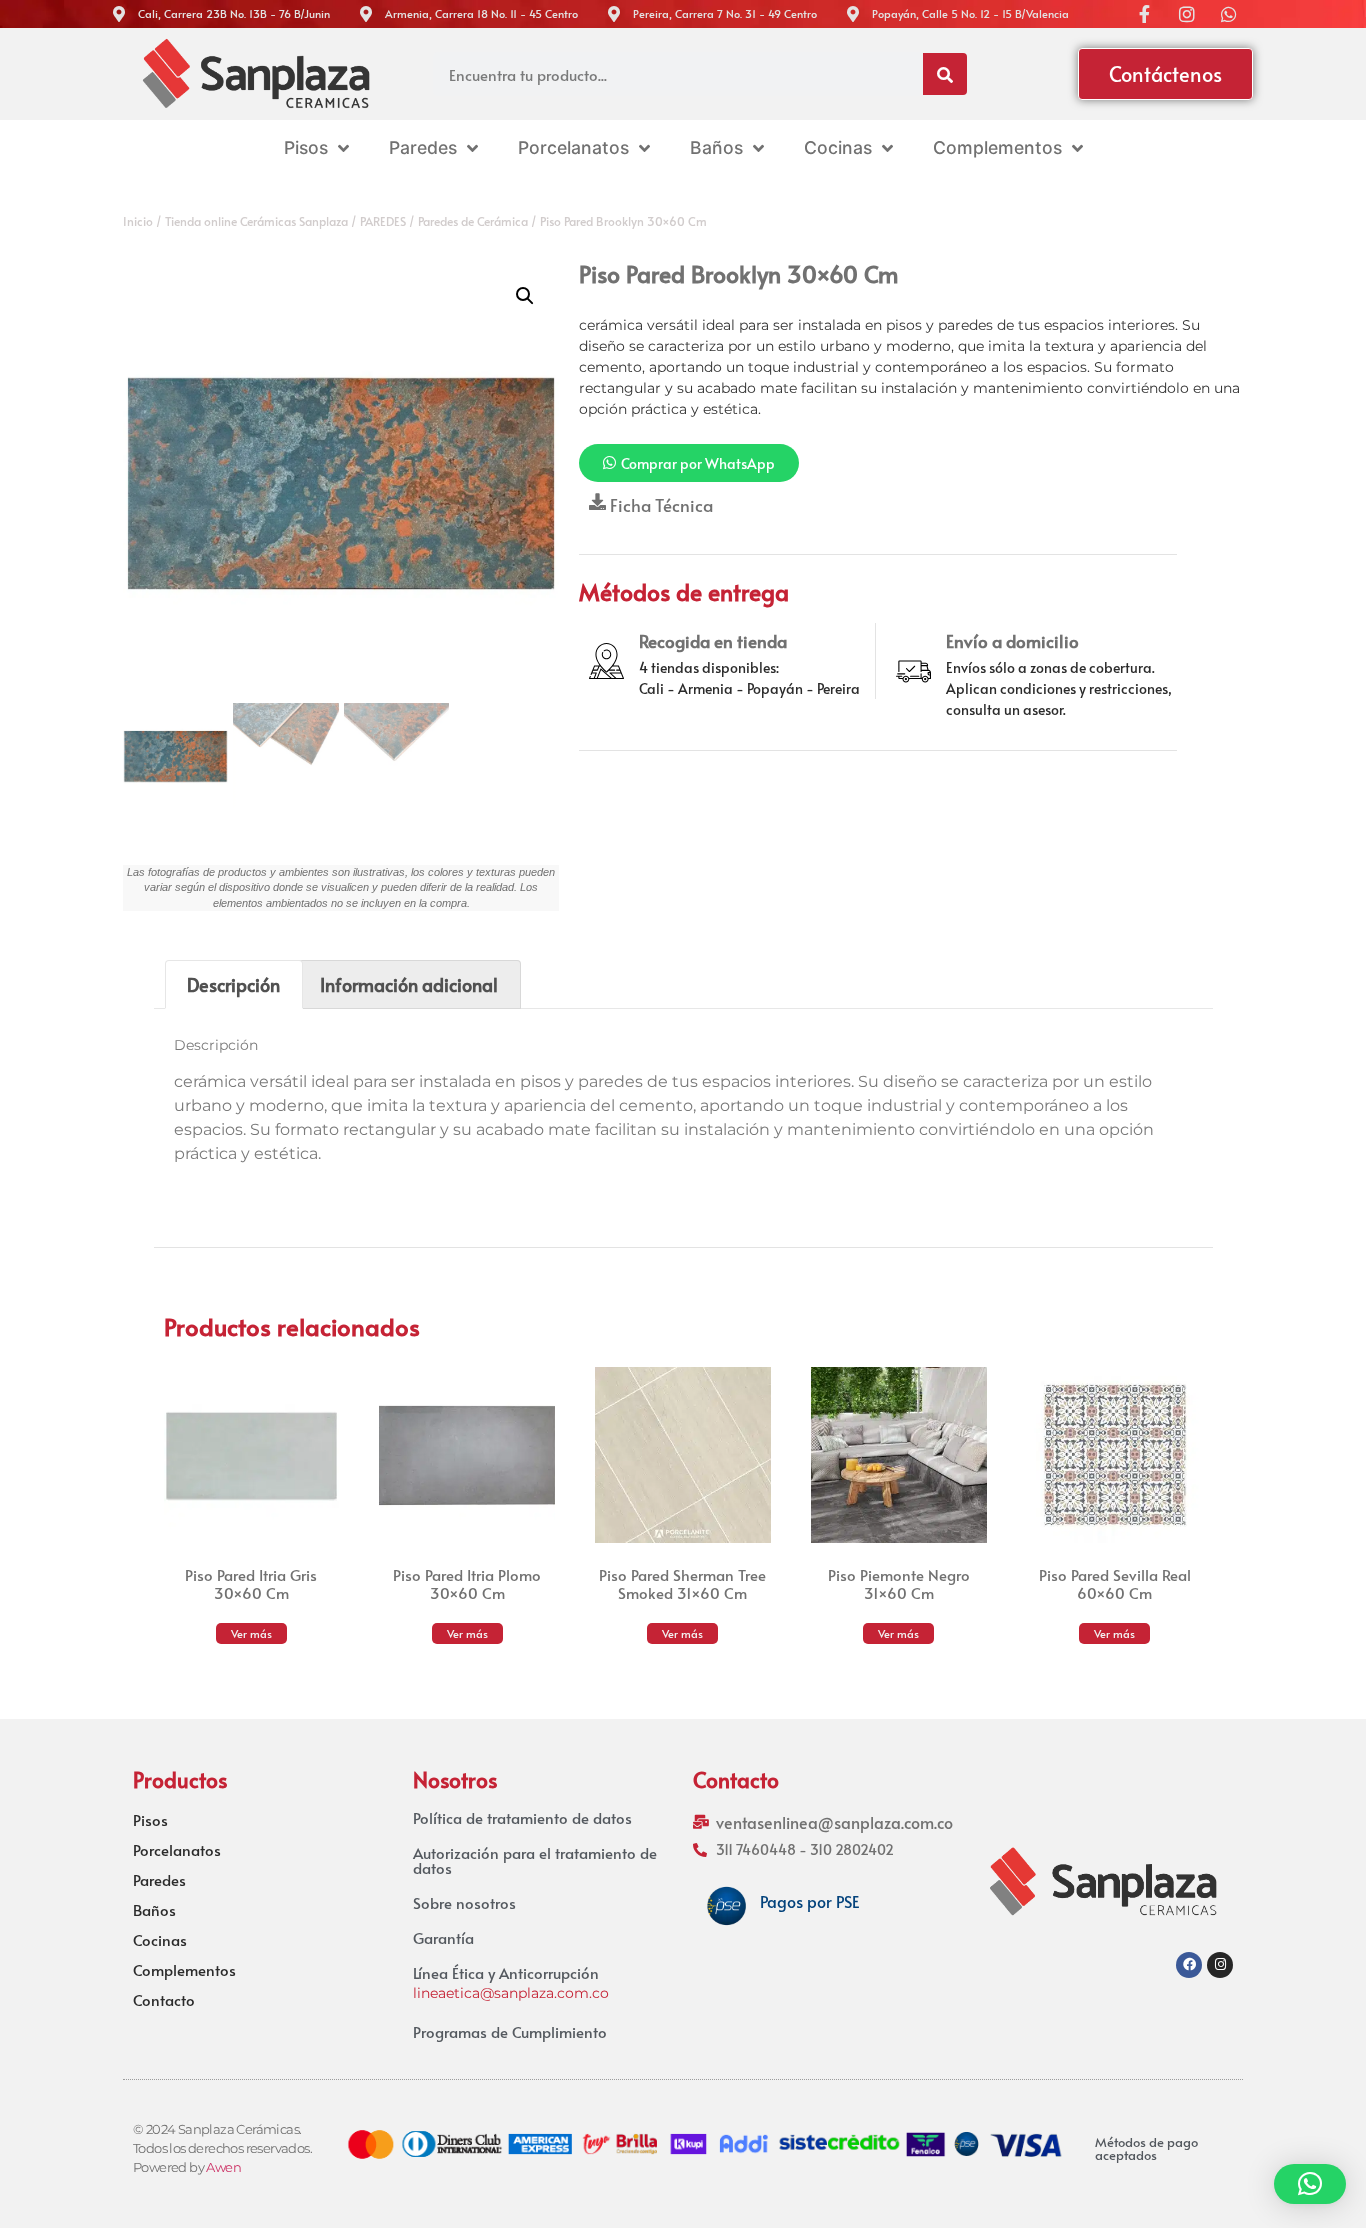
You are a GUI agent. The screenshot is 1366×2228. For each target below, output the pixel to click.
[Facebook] (1189, 1965)
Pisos (150, 1820)
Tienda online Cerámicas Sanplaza (256, 221)
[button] (525, 296)
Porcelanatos (177, 1850)
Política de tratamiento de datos (522, 1817)
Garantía (443, 1937)
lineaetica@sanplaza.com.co (511, 1993)
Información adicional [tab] (409, 984)
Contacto (164, 2000)
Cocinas (160, 1940)
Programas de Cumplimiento (510, 2031)
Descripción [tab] (233, 984)
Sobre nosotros (464, 1902)
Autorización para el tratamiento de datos (535, 1860)
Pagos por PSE (809, 1901)
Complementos (184, 1970)
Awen (223, 2167)
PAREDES (383, 221)
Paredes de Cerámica (473, 221)
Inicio (138, 221)
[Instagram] (1220, 1965)
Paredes (159, 1880)
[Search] (945, 74)
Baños (154, 1910)
